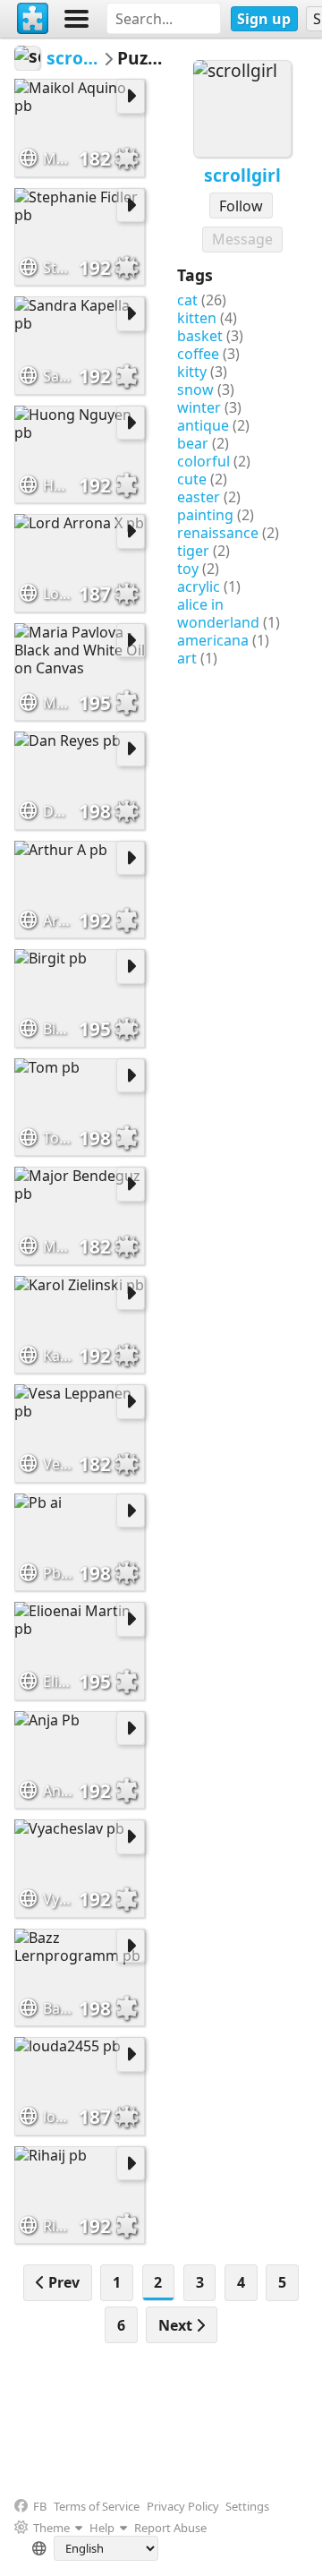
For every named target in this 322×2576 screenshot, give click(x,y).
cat (187, 300)
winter (199, 407)
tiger (193, 551)
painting (205, 515)
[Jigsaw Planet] (33, 19)
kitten (197, 318)
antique (203, 425)
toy (188, 569)
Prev (62, 2282)
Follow (241, 206)
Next (177, 2325)
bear (193, 443)
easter (199, 497)
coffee (198, 354)
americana (213, 640)
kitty (192, 372)
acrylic (199, 586)
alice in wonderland (218, 613)
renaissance (218, 533)
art (187, 658)
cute (192, 479)
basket (200, 336)
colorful (203, 461)
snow (195, 389)
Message (242, 239)
